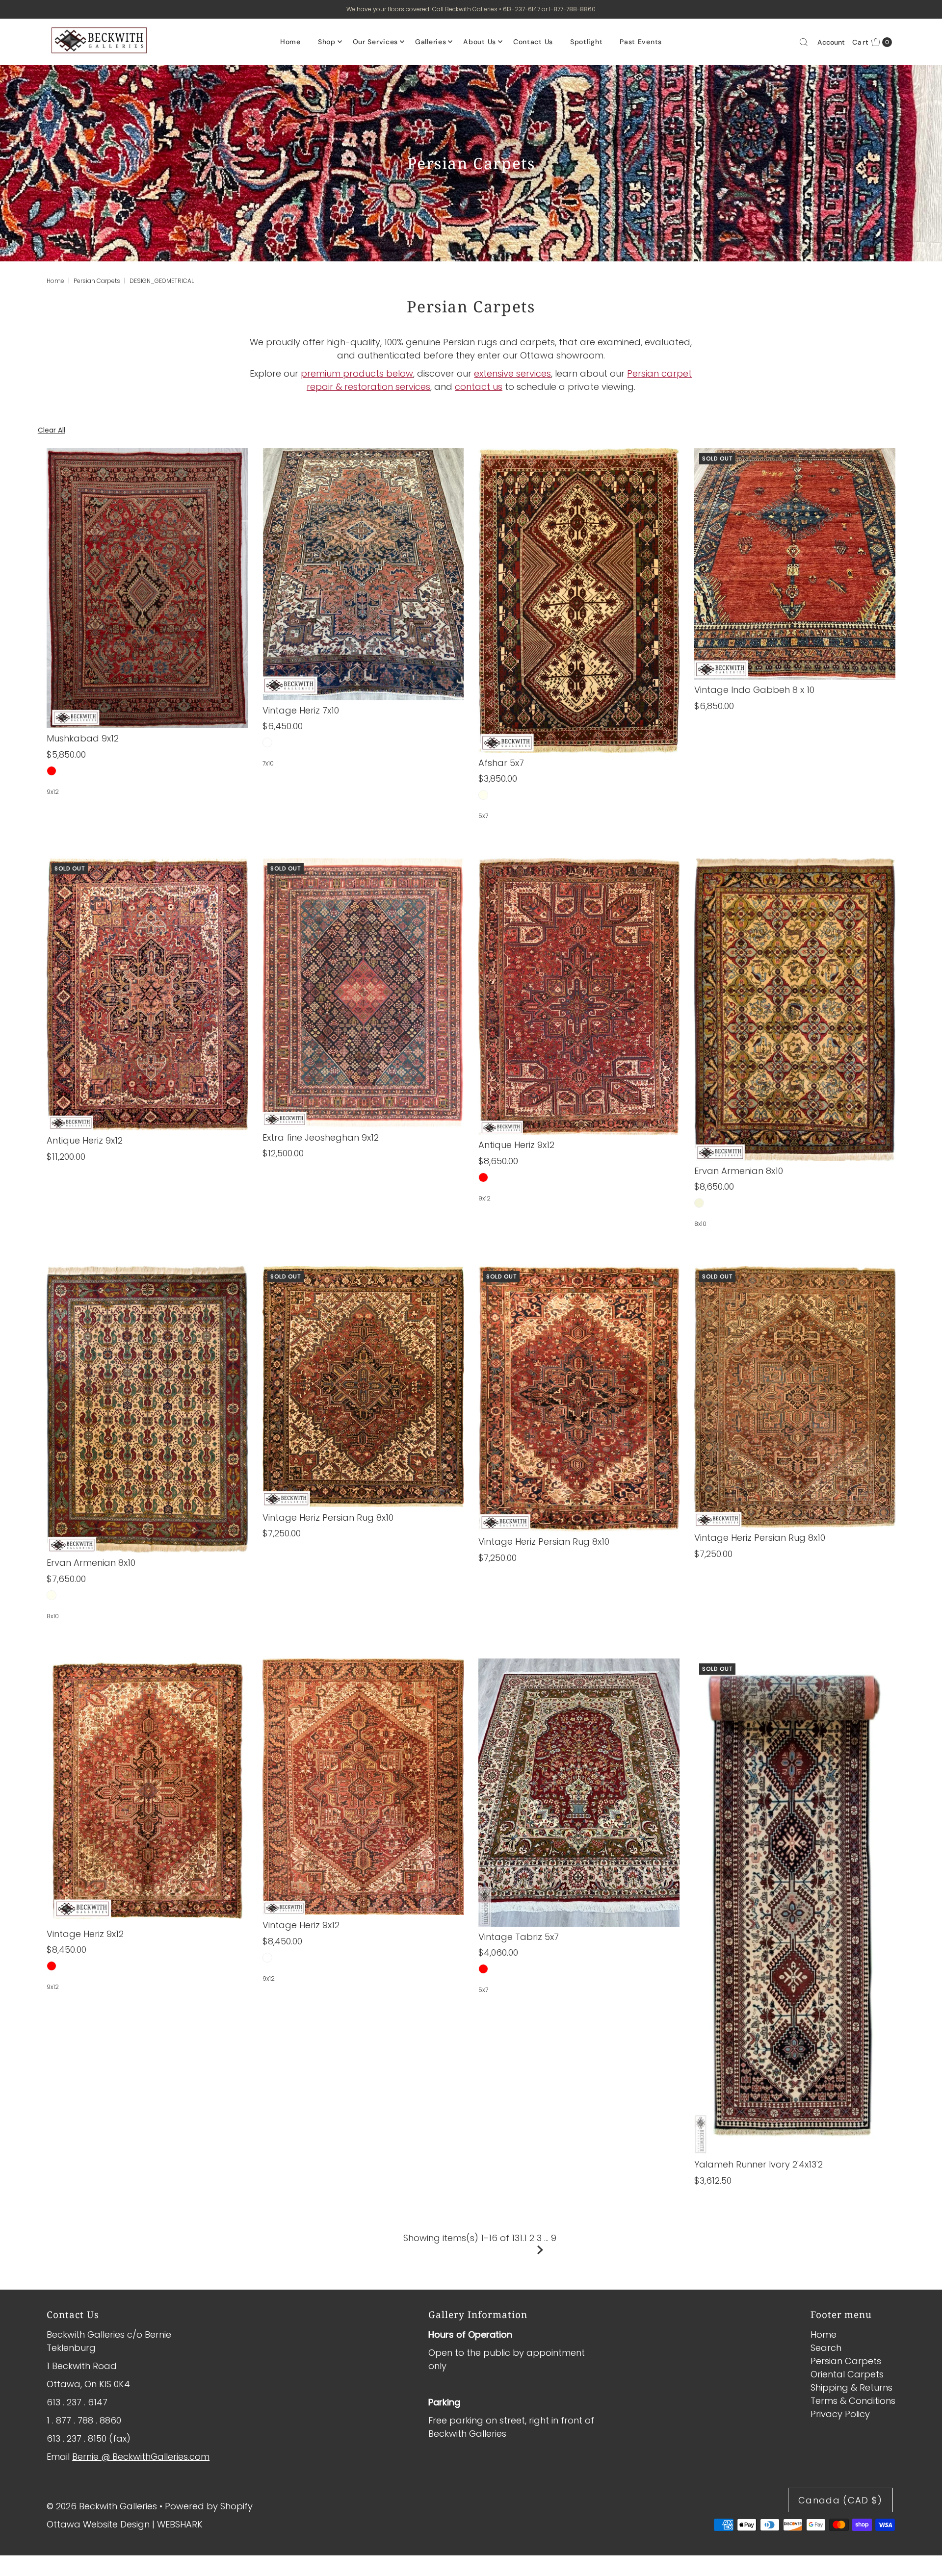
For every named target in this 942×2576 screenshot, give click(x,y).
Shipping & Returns (851, 2387)
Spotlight (586, 42)
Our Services (375, 42)
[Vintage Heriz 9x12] (147, 1791)
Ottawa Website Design (98, 2524)
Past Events (641, 42)
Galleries (431, 42)
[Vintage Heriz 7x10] (363, 574)
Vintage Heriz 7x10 (301, 710)
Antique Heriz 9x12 (85, 1140)
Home (290, 42)
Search (826, 2348)
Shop (327, 42)
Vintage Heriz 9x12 (85, 1934)
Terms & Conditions (853, 2401)
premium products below (357, 373)
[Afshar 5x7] (579, 600)
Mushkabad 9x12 (83, 738)
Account (831, 42)
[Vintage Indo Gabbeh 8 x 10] (795, 564)
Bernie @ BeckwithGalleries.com (141, 2457)
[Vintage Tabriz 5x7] (579, 1793)
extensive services (512, 373)
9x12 (53, 792)
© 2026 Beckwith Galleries (102, 2506)
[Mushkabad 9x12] (147, 588)
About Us (480, 42)
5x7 (483, 816)
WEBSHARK (180, 2524)
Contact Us (533, 42)
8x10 (700, 1224)
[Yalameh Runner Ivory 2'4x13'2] (795, 1906)
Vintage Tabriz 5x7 (519, 1937)
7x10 (268, 763)
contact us (479, 387)
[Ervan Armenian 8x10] (795, 1009)
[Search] (804, 42)
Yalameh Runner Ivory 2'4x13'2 (759, 2164)
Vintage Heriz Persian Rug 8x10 (328, 1518)
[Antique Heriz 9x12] (147, 994)
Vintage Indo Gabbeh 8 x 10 (754, 690)
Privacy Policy (840, 2414)
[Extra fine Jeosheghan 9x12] (363, 993)
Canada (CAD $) (840, 2500)
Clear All (52, 430)
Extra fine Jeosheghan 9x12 (321, 1137)
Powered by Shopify (209, 2506)
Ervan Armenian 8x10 (739, 1171)
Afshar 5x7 (501, 763)
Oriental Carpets (847, 2374)
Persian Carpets (97, 281)
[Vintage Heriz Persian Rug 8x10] (363, 1387)
